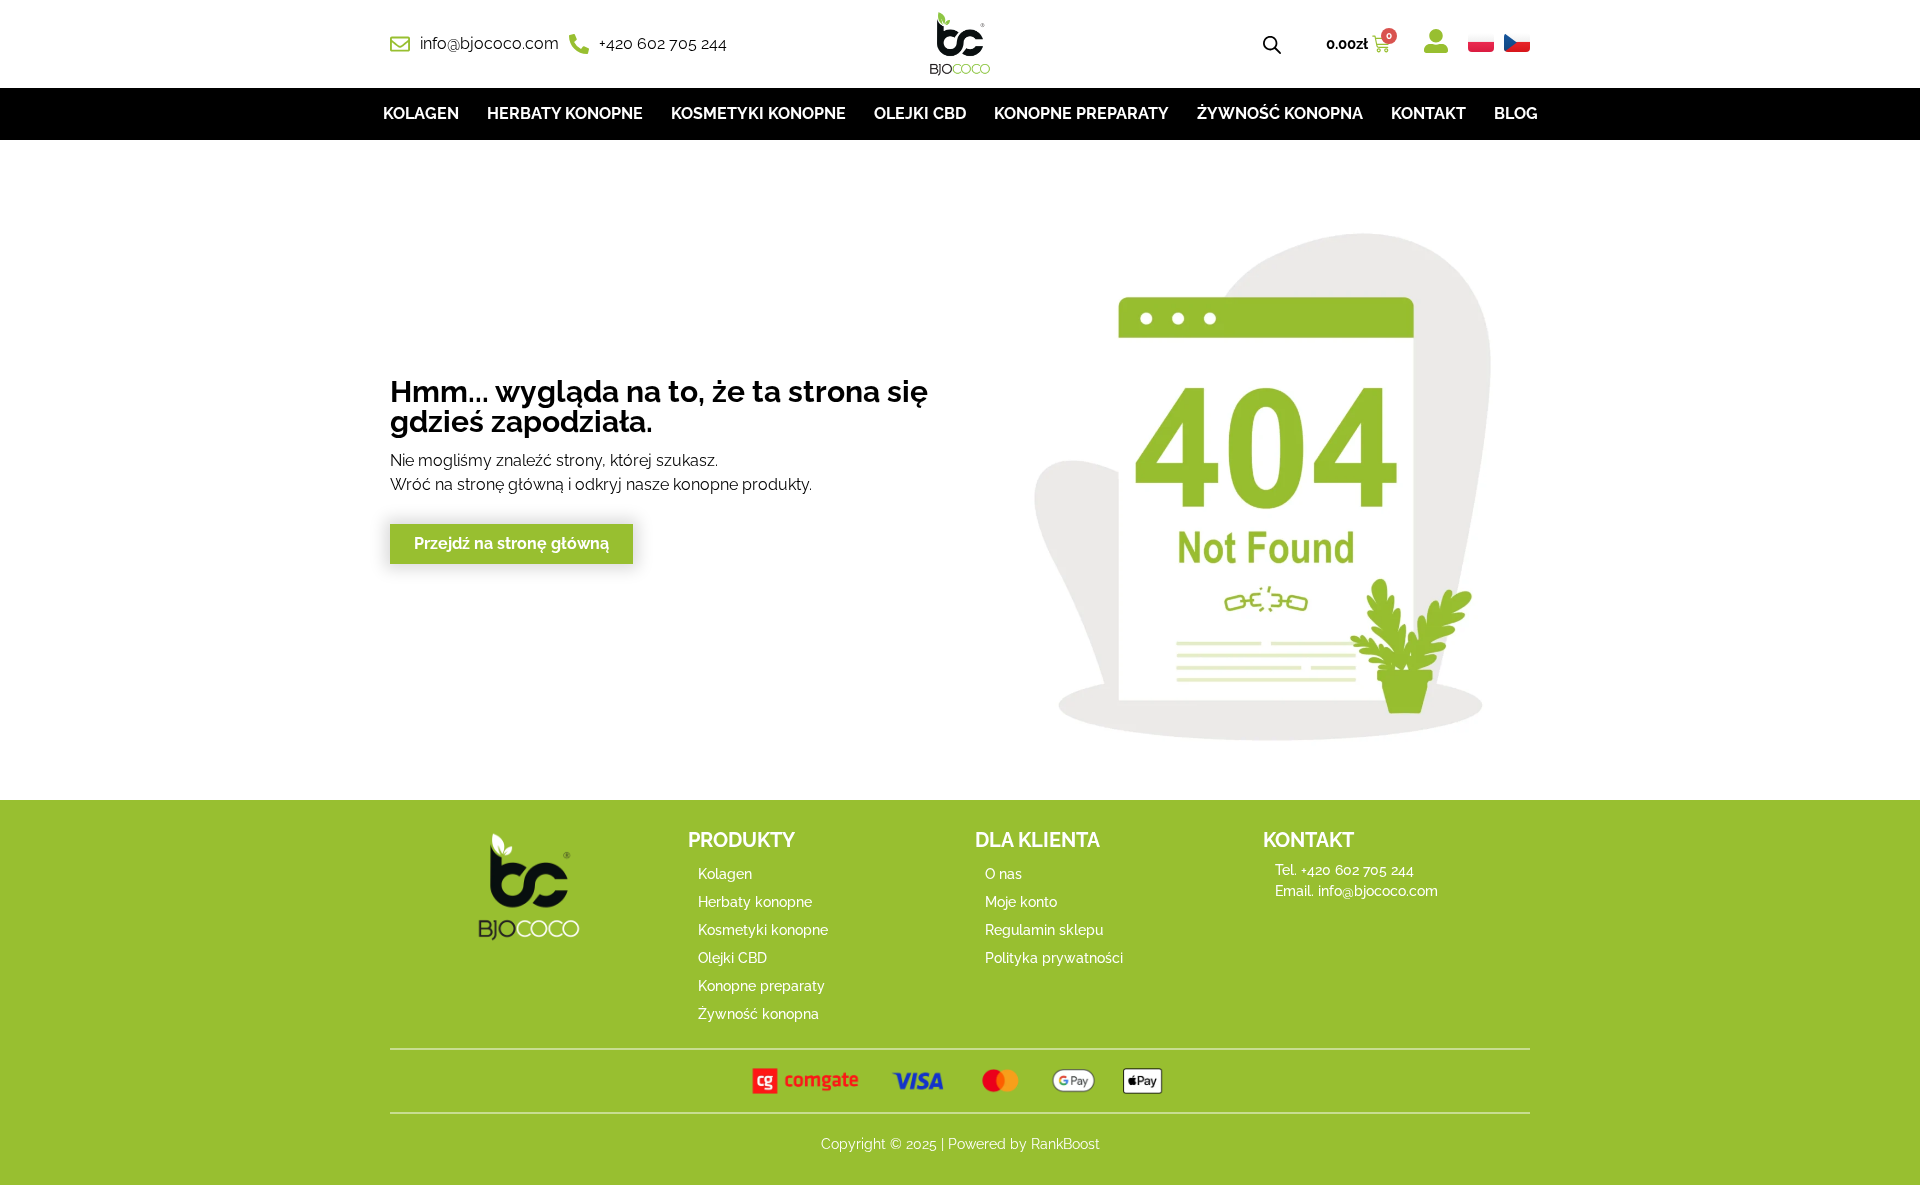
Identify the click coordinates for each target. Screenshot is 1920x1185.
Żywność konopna (1280, 113)
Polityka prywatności (1054, 958)
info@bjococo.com (1378, 891)
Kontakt (1428, 113)
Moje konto (1021, 902)
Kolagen (421, 113)
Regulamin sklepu (1044, 930)
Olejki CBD (920, 113)
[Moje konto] (1436, 41)
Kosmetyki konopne (758, 113)
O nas (1003, 874)
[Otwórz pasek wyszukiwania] (1272, 44)
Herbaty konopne (565, 113)
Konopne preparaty (1081, 113)
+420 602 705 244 (1357, 870)
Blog (1516, 113)
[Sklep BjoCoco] (960, 44)
